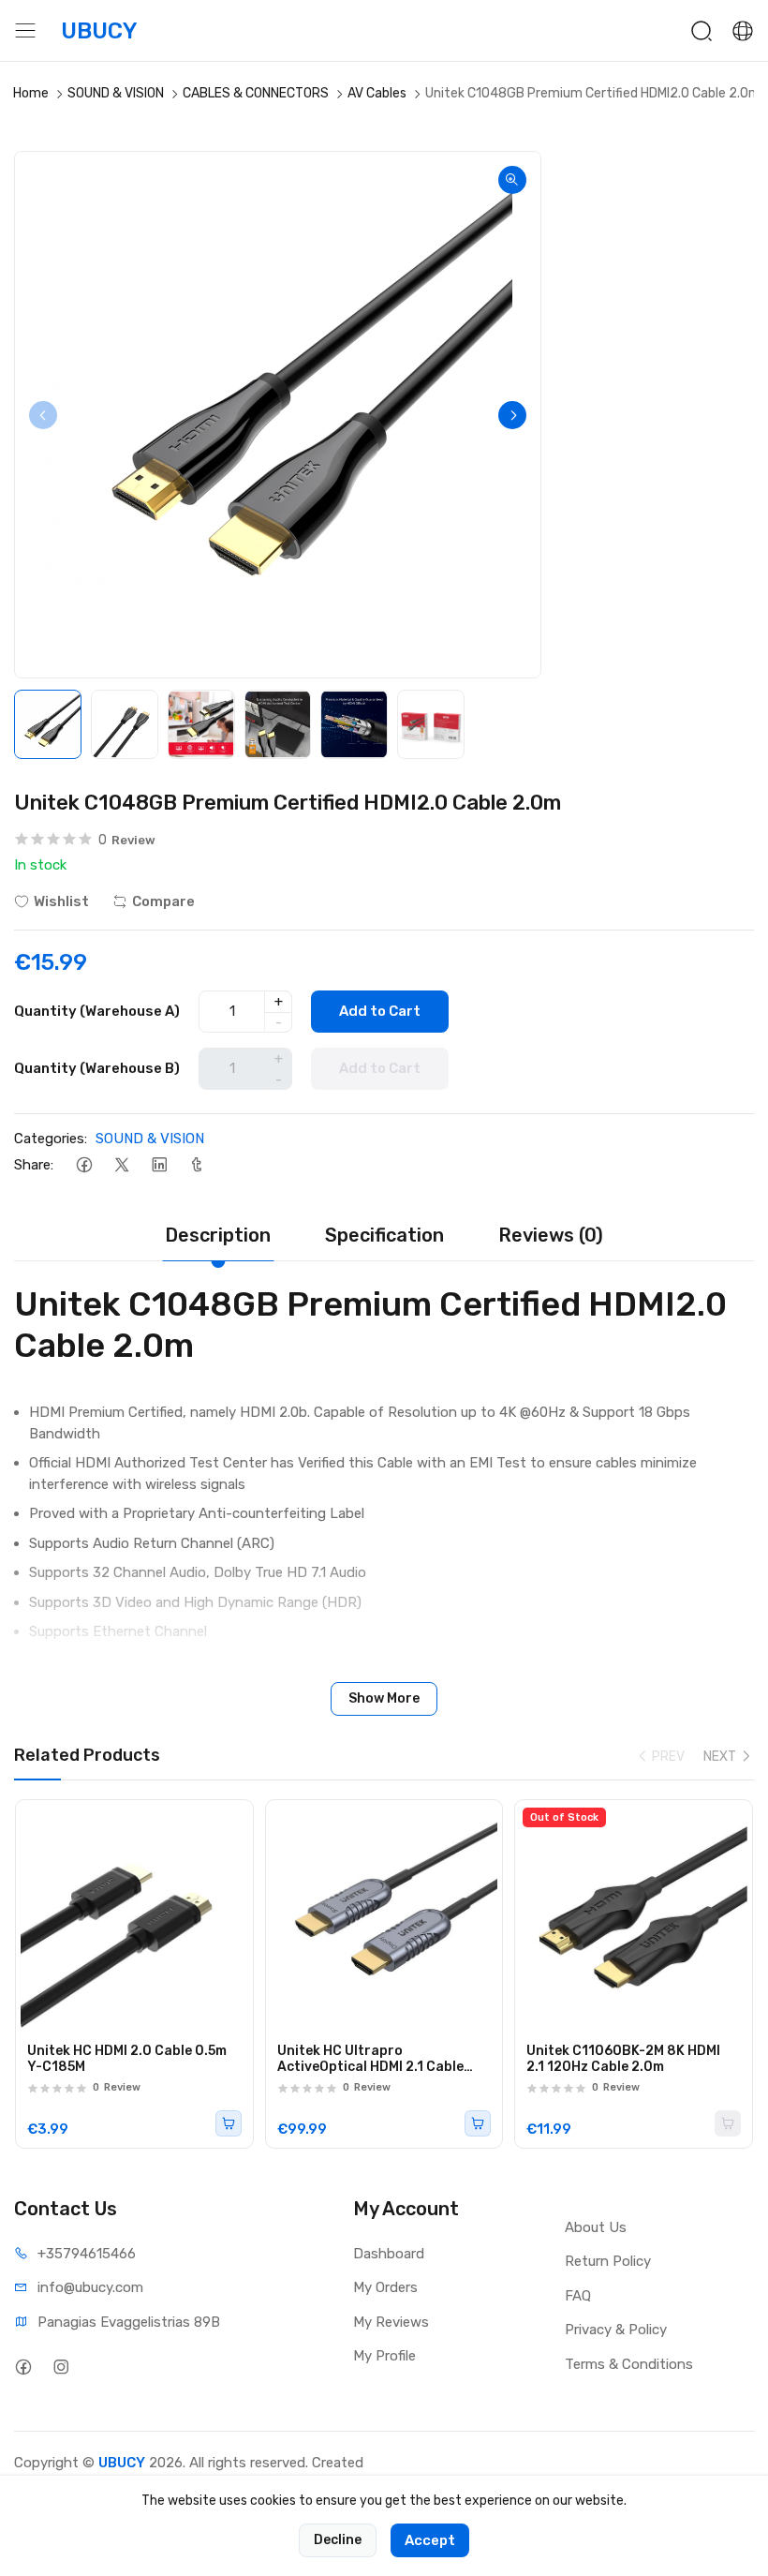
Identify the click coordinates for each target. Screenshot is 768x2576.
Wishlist (61, 901)
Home (31, 93)
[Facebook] (84, 1164)
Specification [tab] (384, 1235)
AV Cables (377, 93)
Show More (384, 1698)
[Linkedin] (159, 1164)
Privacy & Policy (616, 2330)
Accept (430, 2540)
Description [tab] (218, 1235)
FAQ (578, 2296)
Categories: (51, 1139)
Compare (163, 901)
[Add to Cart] (229, 2123)
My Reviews (391, 2322)
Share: (34, 1165)
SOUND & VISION (116, 93)
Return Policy (608, 2261)
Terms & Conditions (629, 2364)
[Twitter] (121, 1164)
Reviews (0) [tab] (551, 1235)
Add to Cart (380, 1011)
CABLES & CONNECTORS (256, 93)
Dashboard (389, 2254)
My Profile (384, 2356)
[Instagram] (60, 2368)
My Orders (385, 2287)
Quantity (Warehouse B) (97, 1068)
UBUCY (122, 2463)
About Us (596, 2227)
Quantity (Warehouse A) (97, 1011)
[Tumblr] (196, 1164)
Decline (338, 2540)
